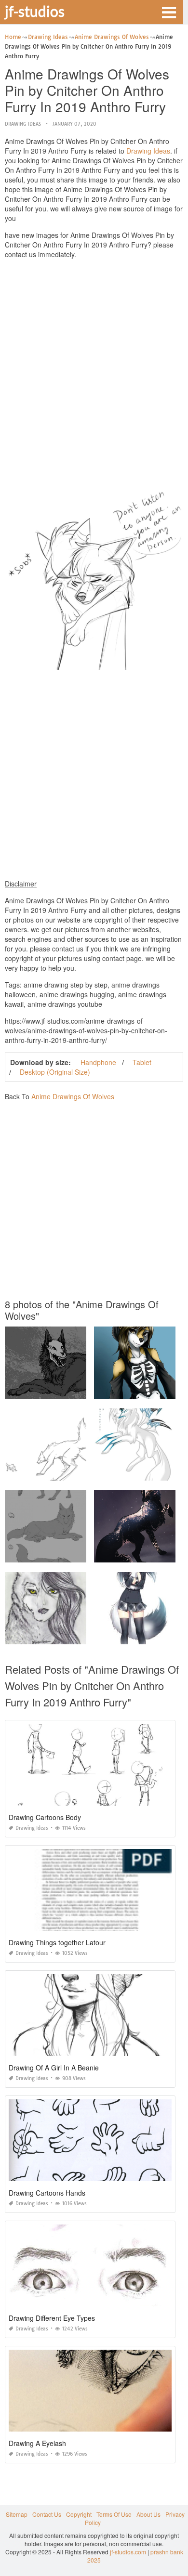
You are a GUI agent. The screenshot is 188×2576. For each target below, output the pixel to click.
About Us (148, 2514)
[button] (169, 12)
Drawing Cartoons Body (45, 1817)
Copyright (79, 2514)
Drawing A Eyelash (37, 2443)
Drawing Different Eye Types (52, 2318)
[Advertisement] (94, 360)
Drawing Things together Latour (57, 1942)
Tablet (142, 1062)
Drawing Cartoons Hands (47, 2193)
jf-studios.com (128, 2552)
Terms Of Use (114, 2514)
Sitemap (17, 2514)
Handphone (98, 1062)
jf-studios (35, 11)
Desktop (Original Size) (55, 1072)
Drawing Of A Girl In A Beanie (54, 2068)
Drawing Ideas (23, 124)
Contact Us (47, 2514)
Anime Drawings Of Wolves (73, 1096)
